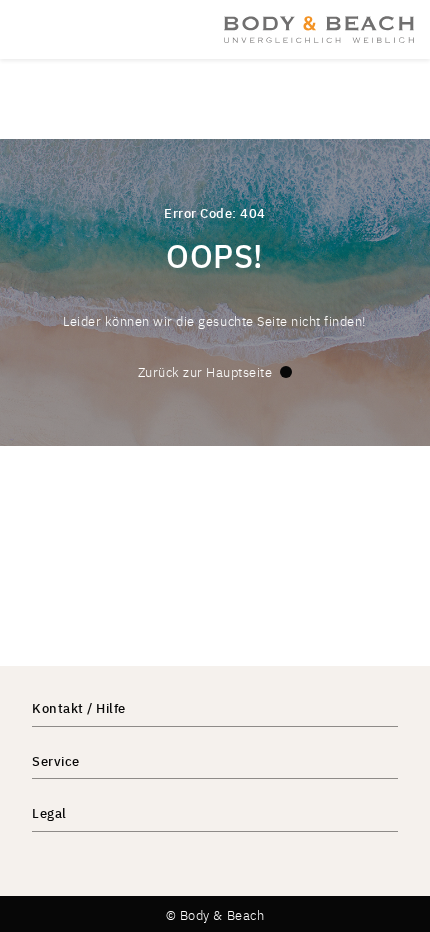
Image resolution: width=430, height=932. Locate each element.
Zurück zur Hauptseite (205, 371)
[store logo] (319, 29)
